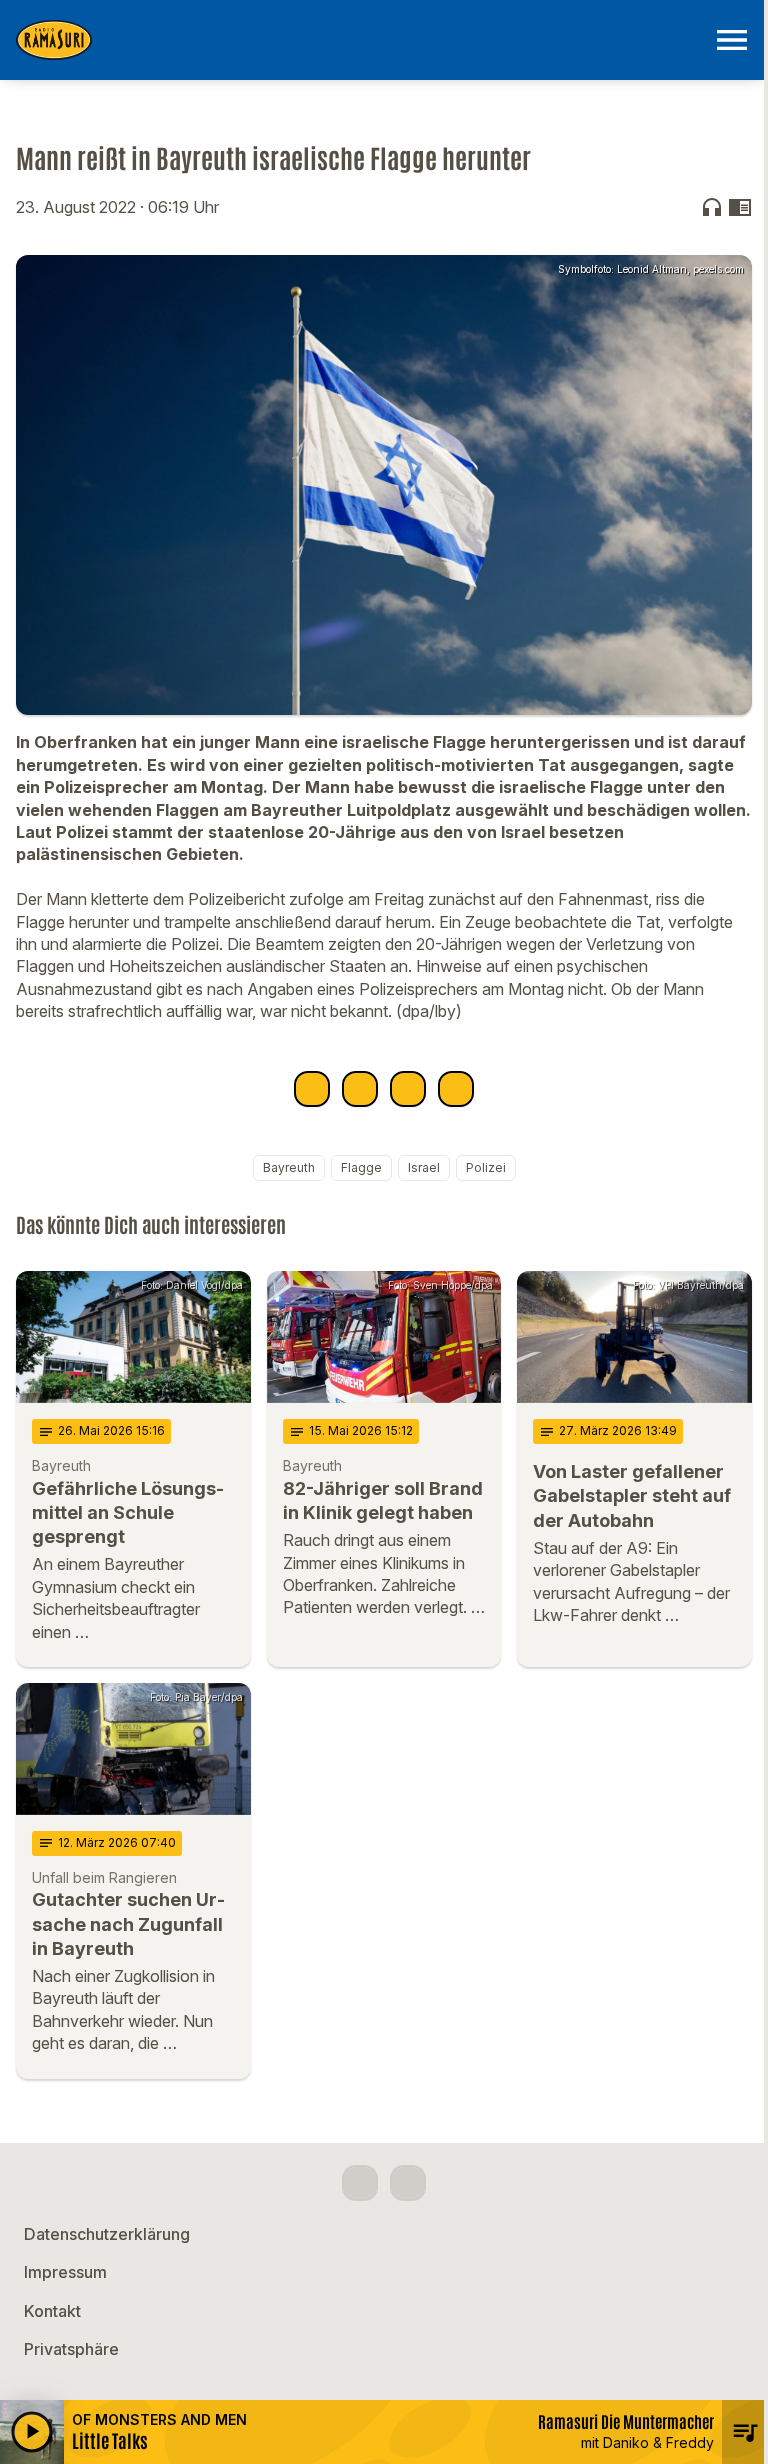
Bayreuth (289, 1167)
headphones (712, 207)
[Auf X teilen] (360, 1089)
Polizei (486, 1167)
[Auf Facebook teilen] (312, 1089)
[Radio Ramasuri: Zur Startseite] (360, 40)
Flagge (361, 1167)
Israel (424, 1167)
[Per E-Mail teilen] (456, 1089)
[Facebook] (360, 2183)
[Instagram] (408, 2183)
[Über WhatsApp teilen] (408, 1089)
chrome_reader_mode (740, 207)
